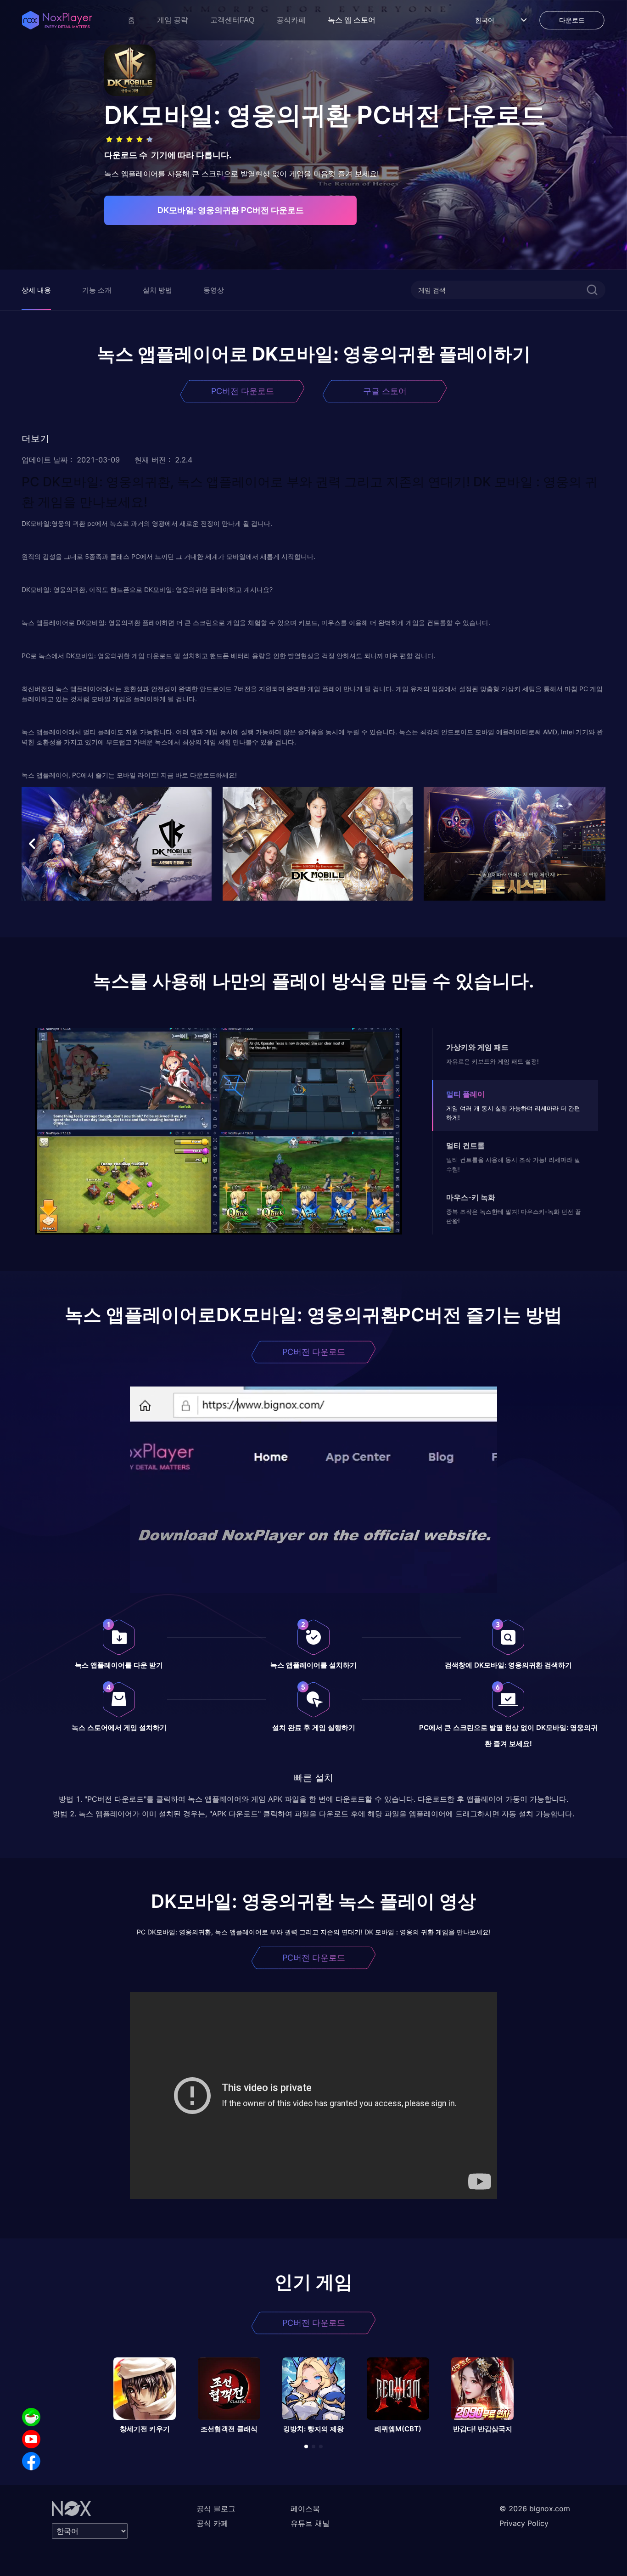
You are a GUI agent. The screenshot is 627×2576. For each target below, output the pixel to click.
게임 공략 (173, 20)
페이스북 (305, 2508)
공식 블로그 (216, 2508)
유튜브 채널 (310, 2523)
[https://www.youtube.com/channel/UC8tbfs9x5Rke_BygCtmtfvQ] (31, 2439)
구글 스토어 (385, 391)
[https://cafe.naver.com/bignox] (31, 2417)
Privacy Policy (524, 2523)
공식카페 (291, 20)
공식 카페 (212, 2523)
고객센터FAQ (232, 20)
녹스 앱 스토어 (352, 20)
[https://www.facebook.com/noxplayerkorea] (31, 2461)
